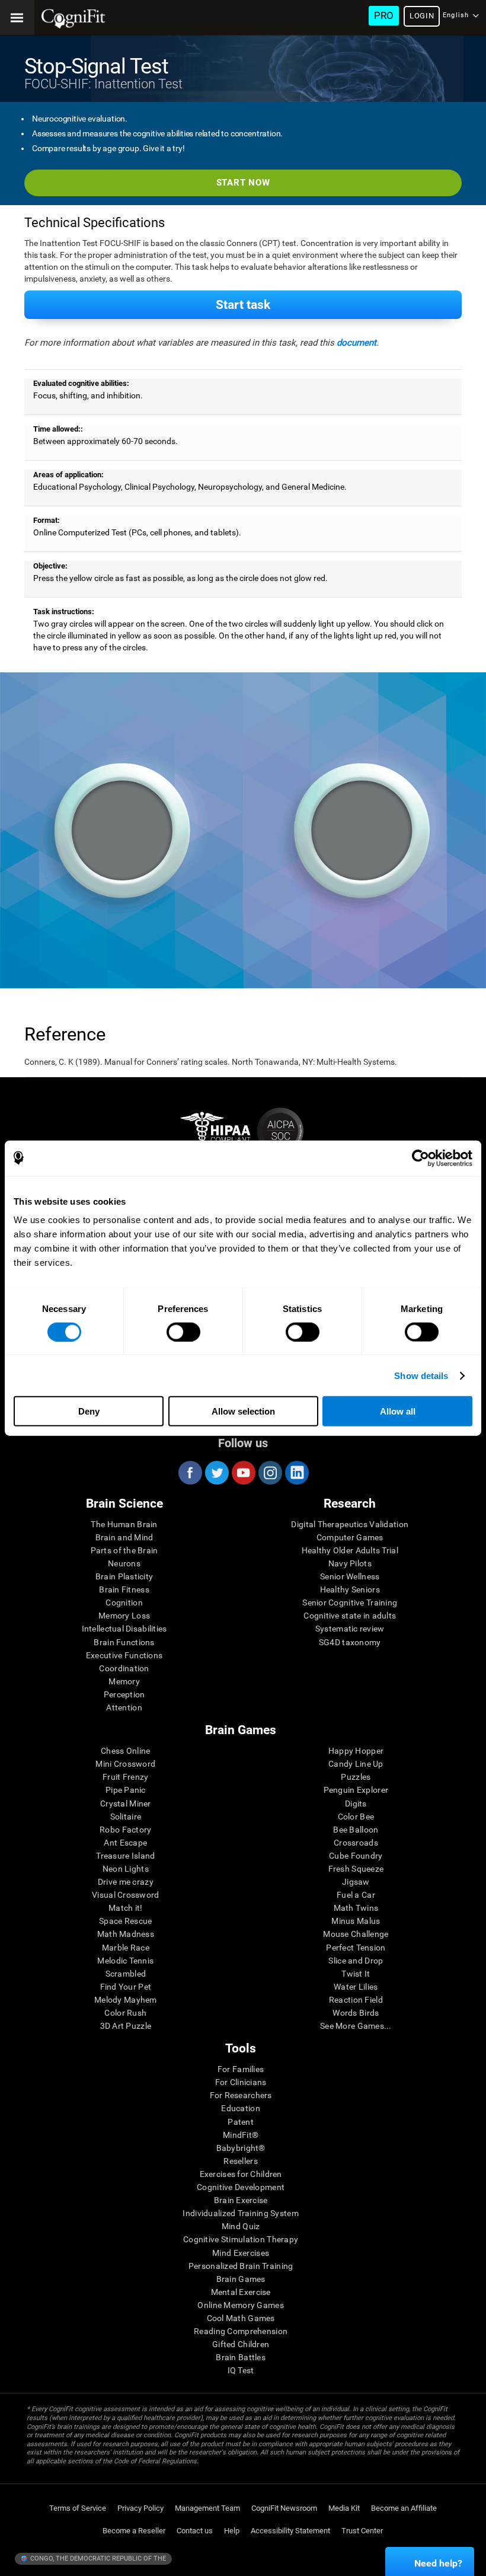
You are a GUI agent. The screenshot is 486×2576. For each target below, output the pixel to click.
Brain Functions (124, 1642)
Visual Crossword (125, 1895)
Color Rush (125, 2013)
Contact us (195, 2531)
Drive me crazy (126, 1882)
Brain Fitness (124, 1589)
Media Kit (344, 2508)
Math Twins (356, 1908)
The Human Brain (124, 1524)
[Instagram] (270, 1473)
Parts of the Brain (124, 1550)
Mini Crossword (125, 1764)
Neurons (124, 1563)
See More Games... (356, 2026)
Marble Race (126, 1948)
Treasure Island (125, 1856)
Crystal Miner (126, 1803)
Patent (241, 2122)
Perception (124, 1694)
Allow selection (243, 1411)
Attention (124, 1707)
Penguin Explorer (356, 1790)
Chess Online (125, 1751)
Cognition (124, 1603)
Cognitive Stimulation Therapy (241, 2239)
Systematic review (350, 1629)
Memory (124, 1681)
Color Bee (356, 1817)
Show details (421, 1375)
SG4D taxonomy (350, 1642)
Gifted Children (241, 2344)
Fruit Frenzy (125, 1777)
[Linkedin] (296, 1473)
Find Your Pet (126, 1987)
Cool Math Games (241, 2318)
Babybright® (241, 2148)
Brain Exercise (241, 2200)
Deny (89, 1411)
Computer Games (350, 1537)
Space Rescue (125, 1921)
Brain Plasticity (124, 1576)
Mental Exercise (241, 2292)
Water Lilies (356, 1987)
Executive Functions (124, 1655)
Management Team (207, 2508)
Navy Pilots (350, 1563)
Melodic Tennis (125, 1961)
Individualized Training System (240, 2213)
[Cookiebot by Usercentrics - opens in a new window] (421, 1158)
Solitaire (126, 1817)
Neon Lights (126, 1869)
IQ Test (241, 2370)
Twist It (356, 1974)
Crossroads (356, 1843)
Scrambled (126, 1974)
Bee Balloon (356, 1830)
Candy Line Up (356, 1764)
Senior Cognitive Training (350, 1603)
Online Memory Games (240, 2305)
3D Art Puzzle (126, 2026)
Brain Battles (241, 2357)
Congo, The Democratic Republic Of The (97, 2559)
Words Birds (356, 2013)
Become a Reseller (134, 2531)
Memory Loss (124, 1616)
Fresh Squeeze (356, 1869)
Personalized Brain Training (241, 2266)
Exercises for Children (241, 2174)
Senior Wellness (350, 1576)
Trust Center (362, 2531)
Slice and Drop (356, 1961)
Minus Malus (356, 1921)
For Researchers (241, 2095)
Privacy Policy (140, 2508)
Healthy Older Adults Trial (350, 1550)
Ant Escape (125, 1843)
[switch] (183, 1332)
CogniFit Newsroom (284, 2508)
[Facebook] (190, 1473)
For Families (241, 2069)
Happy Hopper (356, 1751)
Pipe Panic (126, 1790)
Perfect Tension (356, 1948)
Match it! (126, 1908)
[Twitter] (216, 1473)
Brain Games (241, 2279)
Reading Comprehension (241, 2331)
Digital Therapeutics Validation (350, 1524)
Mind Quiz (241, 2226)
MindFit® (241, 2135)
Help (232, 2531)
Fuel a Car (356, 1895)
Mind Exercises (241, 2253)
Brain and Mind (124, 1537)
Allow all (398, 1411)
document (356, 343)
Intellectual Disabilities (124, 1629)
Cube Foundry (356, 1856)
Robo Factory (125, 1830)
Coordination (124, 1668)
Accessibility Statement (290, 2531)
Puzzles (356, 1777)
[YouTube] (243, 1473)
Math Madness (126, 1934)
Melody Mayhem (126, 2000)
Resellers (241, 2161)
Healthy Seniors (350, 1589)
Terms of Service (78, 2508)
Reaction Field (356, 2000)
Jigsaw (356, 1882)
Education (241, 2108)
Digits (356, 1803)
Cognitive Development (241, 2187)
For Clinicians (241, 2082)
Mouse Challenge (356, 1934)
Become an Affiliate (404, 2508)
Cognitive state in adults (350, 1616)
